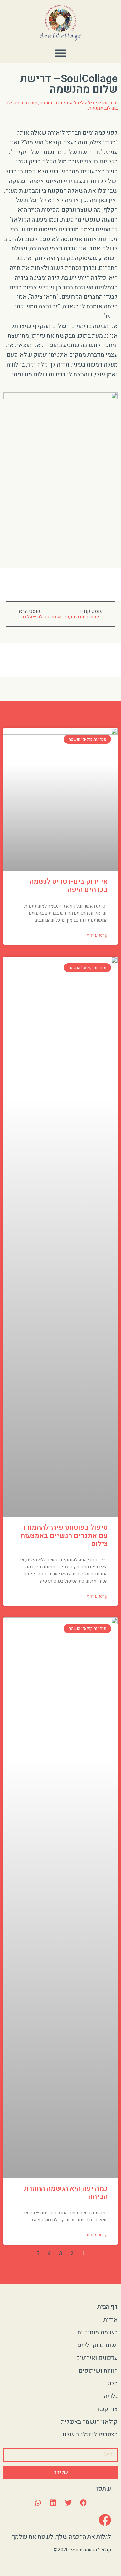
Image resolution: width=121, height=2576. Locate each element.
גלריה (111, 2396)
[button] (61, 53)
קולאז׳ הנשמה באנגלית (89, 2422)
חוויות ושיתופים (98, 2371)
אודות (110, 2320)
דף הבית (108, 2307)
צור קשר (107, 2409)
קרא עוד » (97, 935)
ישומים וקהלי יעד (96, 2345)
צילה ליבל (84, 103)
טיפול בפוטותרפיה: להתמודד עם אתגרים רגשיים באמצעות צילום (64, 1536)
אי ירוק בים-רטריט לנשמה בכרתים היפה (69, 886)
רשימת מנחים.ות (97, 2332)
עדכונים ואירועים (97, 2358)
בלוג (112, 2384)
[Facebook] (105, 2520)
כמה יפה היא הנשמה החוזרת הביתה (66, 2193)
